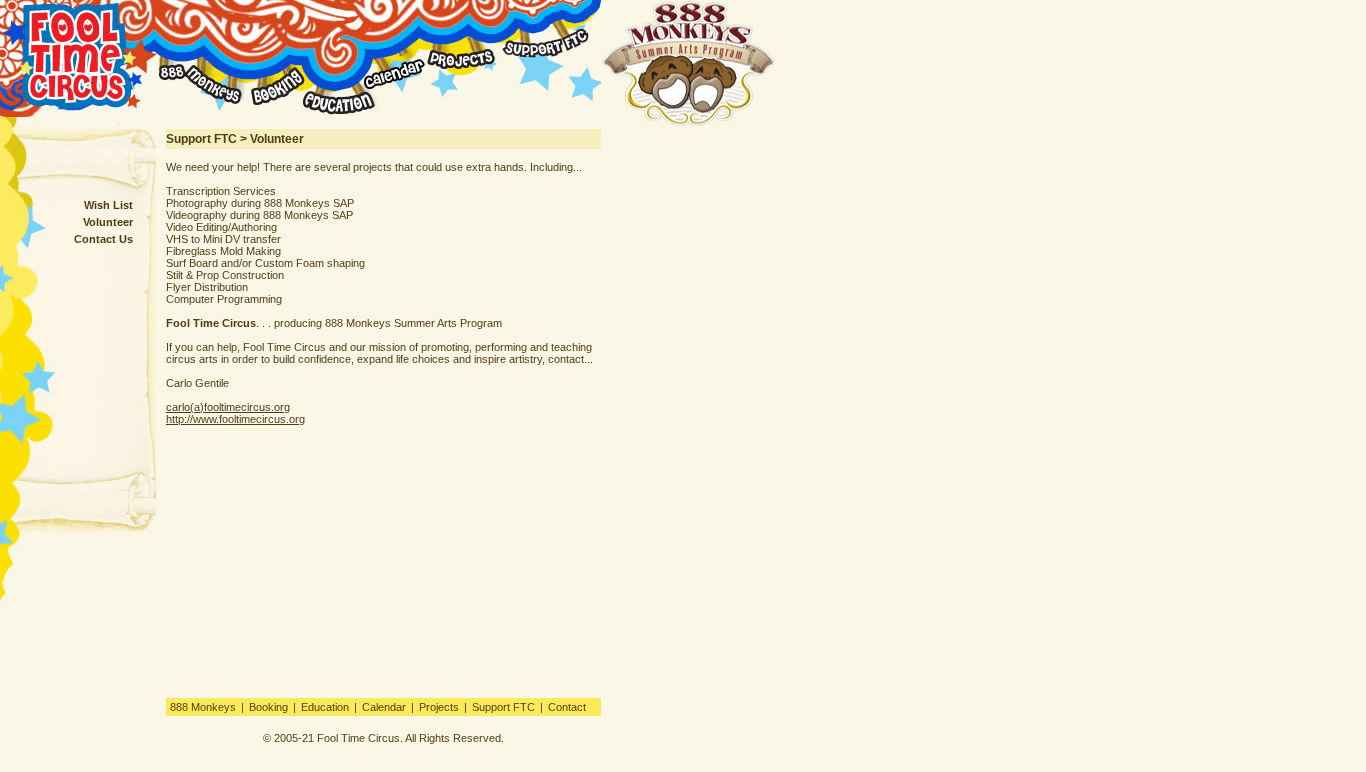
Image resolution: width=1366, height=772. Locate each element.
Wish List (108, 205)
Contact (567, 707)
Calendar (384, 707)
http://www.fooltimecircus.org (235, 419)
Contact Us (103, 239)
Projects (439, 707)
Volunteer (108, 222)
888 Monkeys (203, 707)
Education (325, 707)
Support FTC (503, 707)
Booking (268, 707)
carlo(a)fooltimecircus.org (228, 407)
